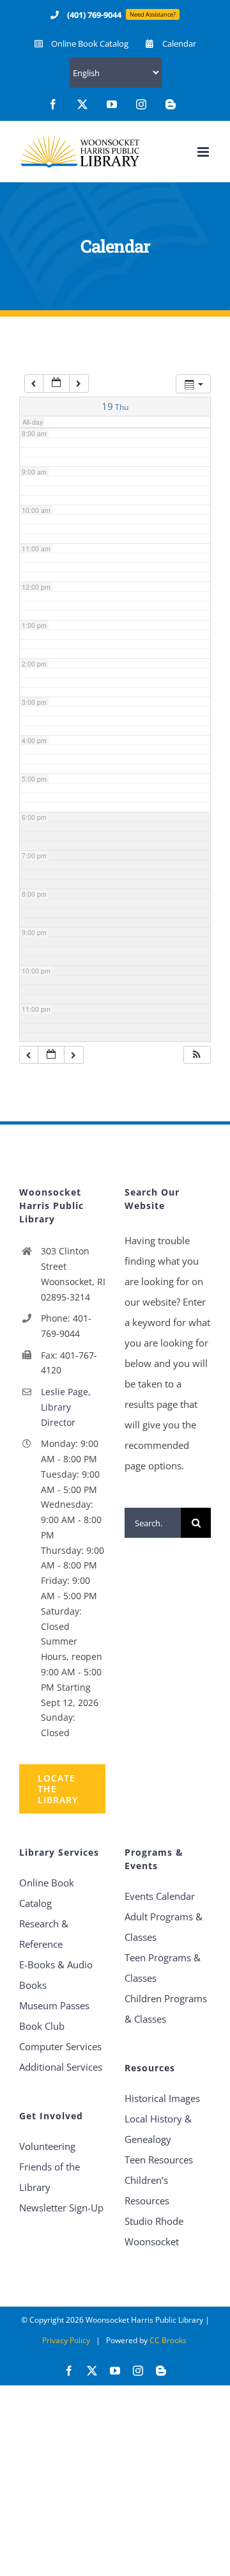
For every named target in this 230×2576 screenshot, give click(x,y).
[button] (197, 1055)
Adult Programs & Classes (164, 1927)
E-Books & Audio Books (56, 1975)
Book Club (42, 2026)
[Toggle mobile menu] (204, 152)
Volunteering (47, 2146)
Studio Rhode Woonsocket (154, 2231)
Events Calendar (160, 1896)
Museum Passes (54, 2005)
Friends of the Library (50, 2177)
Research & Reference (44, 1934)
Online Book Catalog (47, 1893)
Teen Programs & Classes (163, 1968)
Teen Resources (159, 2160)
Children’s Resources (147, 2190)
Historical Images (162, 2098)
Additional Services (61, 2067)
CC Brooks (168, 2340)
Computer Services (60, 2046)
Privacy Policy (66, 2340)
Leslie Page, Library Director (66, 1407)
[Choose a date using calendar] (56, 383)
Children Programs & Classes (166, 2009)
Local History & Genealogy (158, 2129)
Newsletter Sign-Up (61, 2208)
